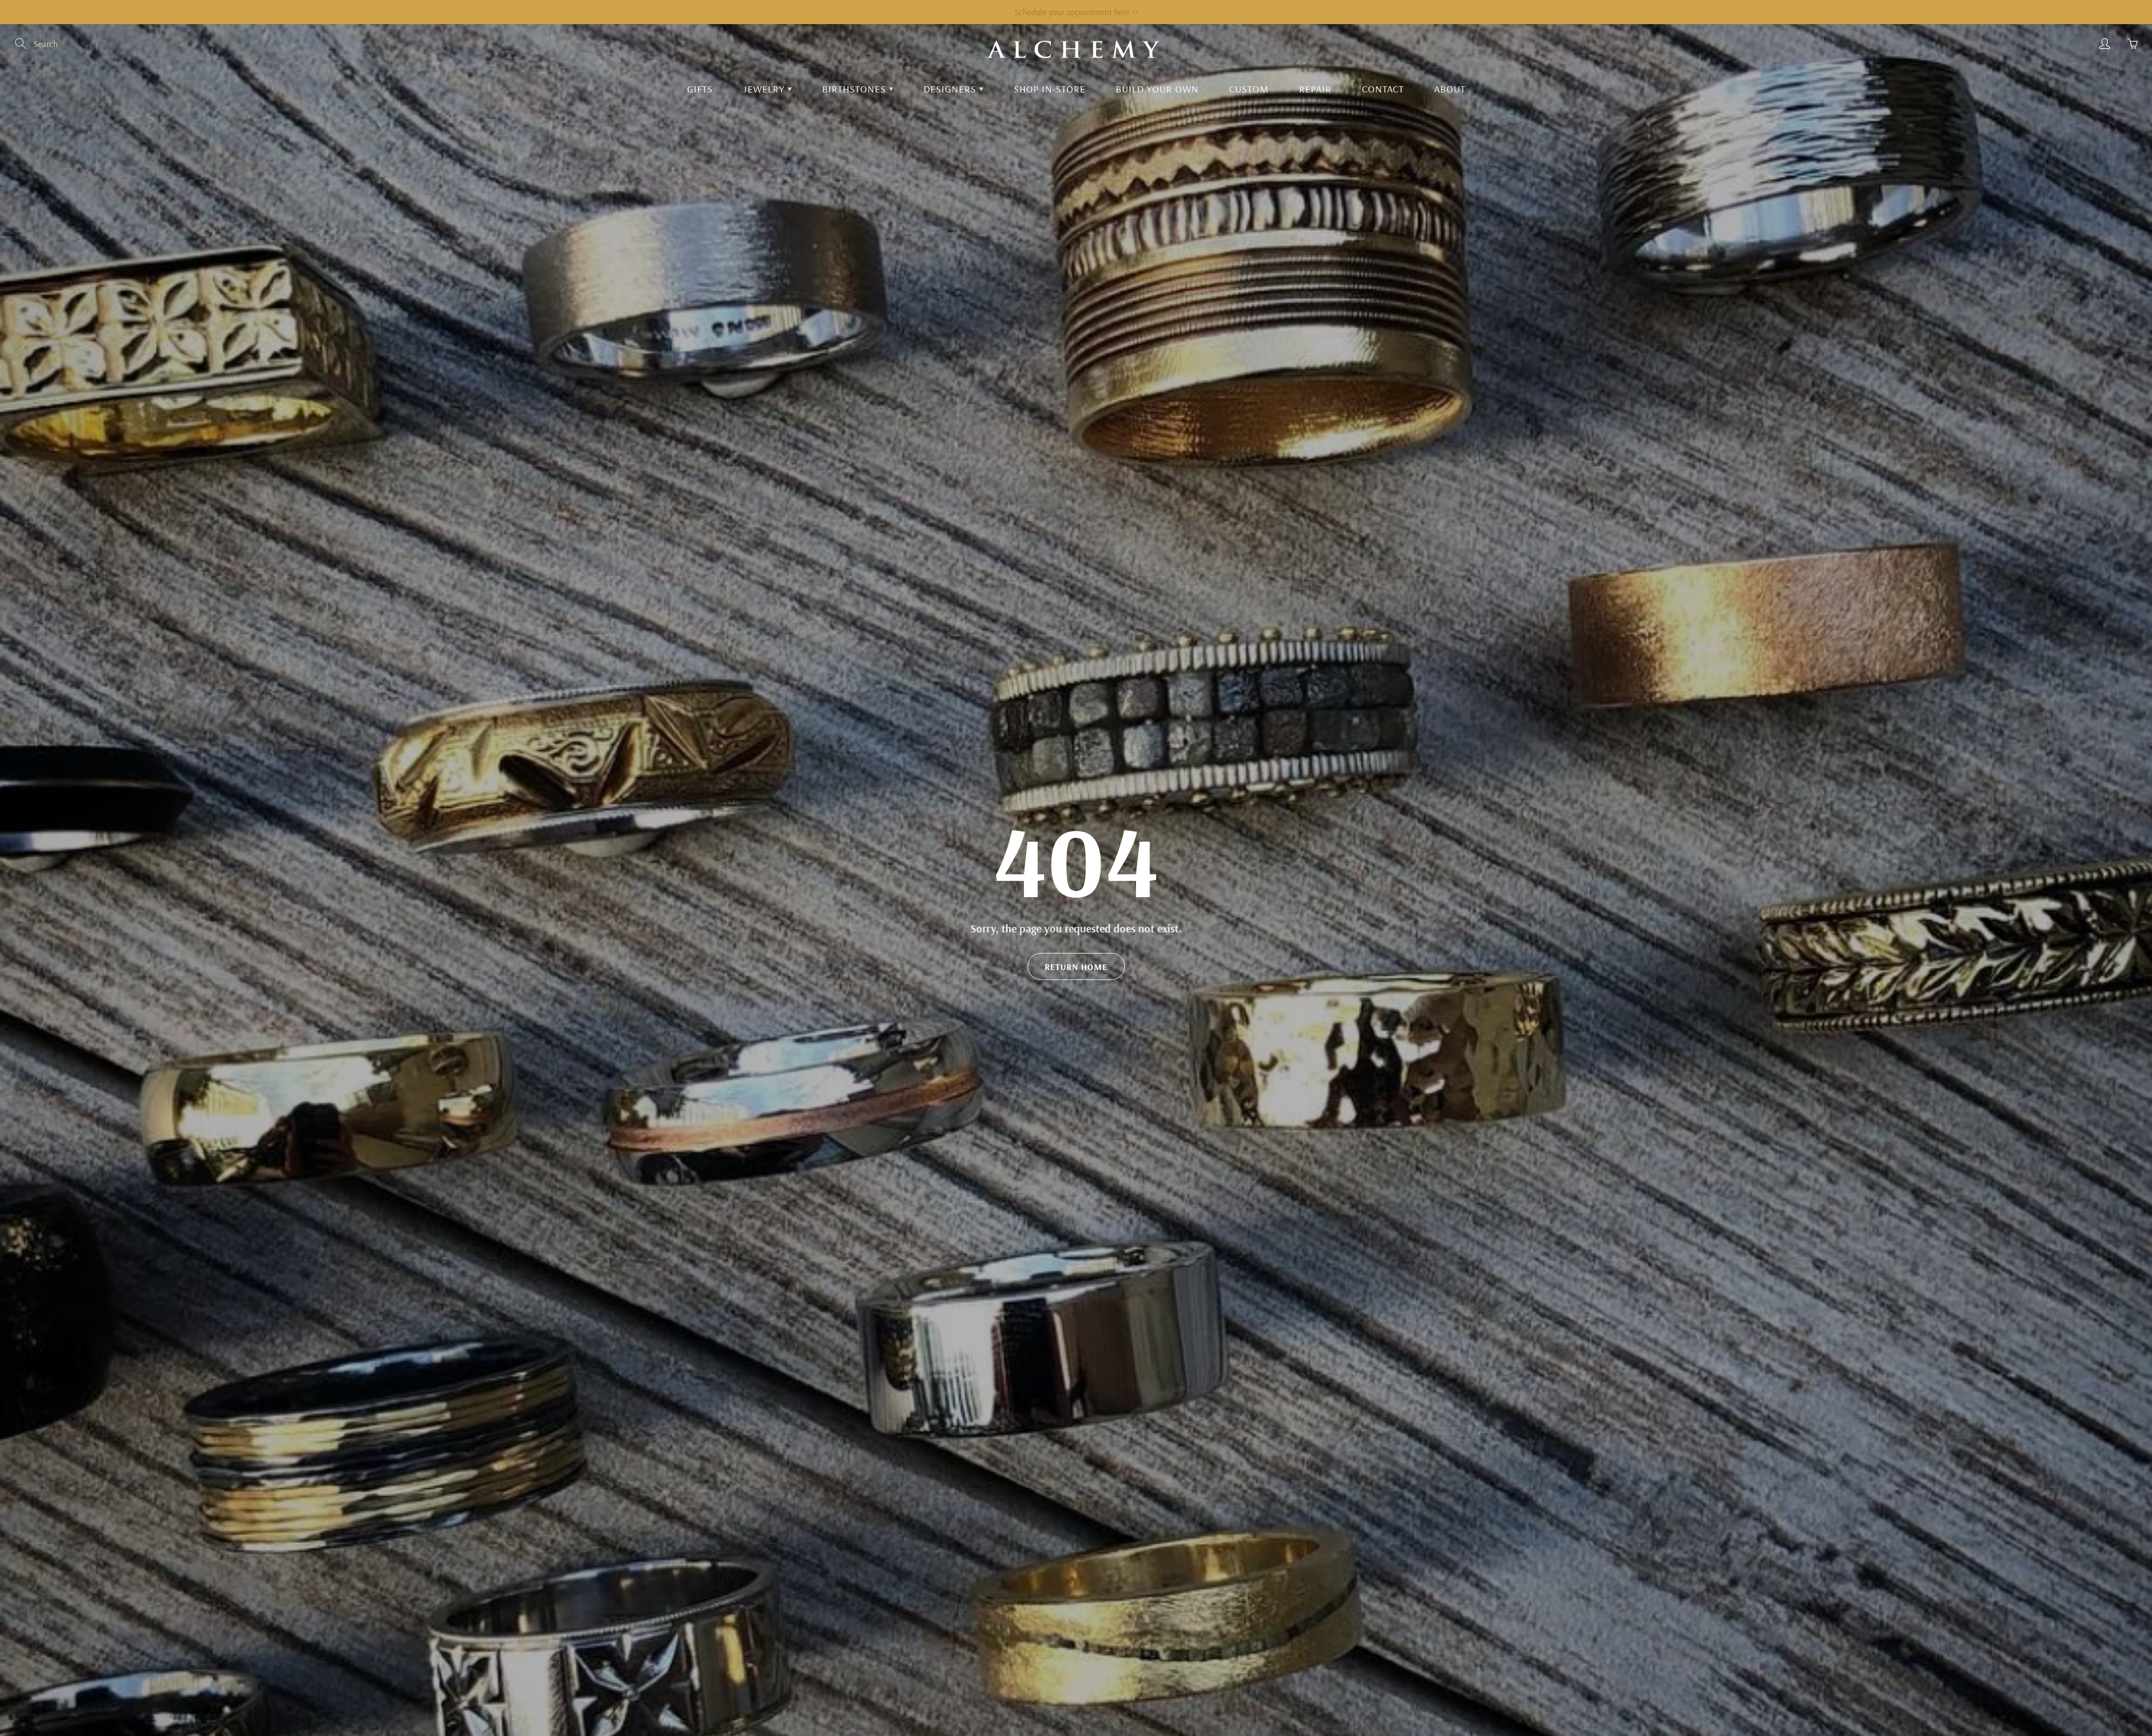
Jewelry (765, 89)
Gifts (700, 89)
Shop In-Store (1050, 89)
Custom (1249, 89)
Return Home (1076, 967)
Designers (951, 89)
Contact (1383, 89)
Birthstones (855, 89)
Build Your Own (1157, 89)
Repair (1315, 89)
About (1450, 89)
